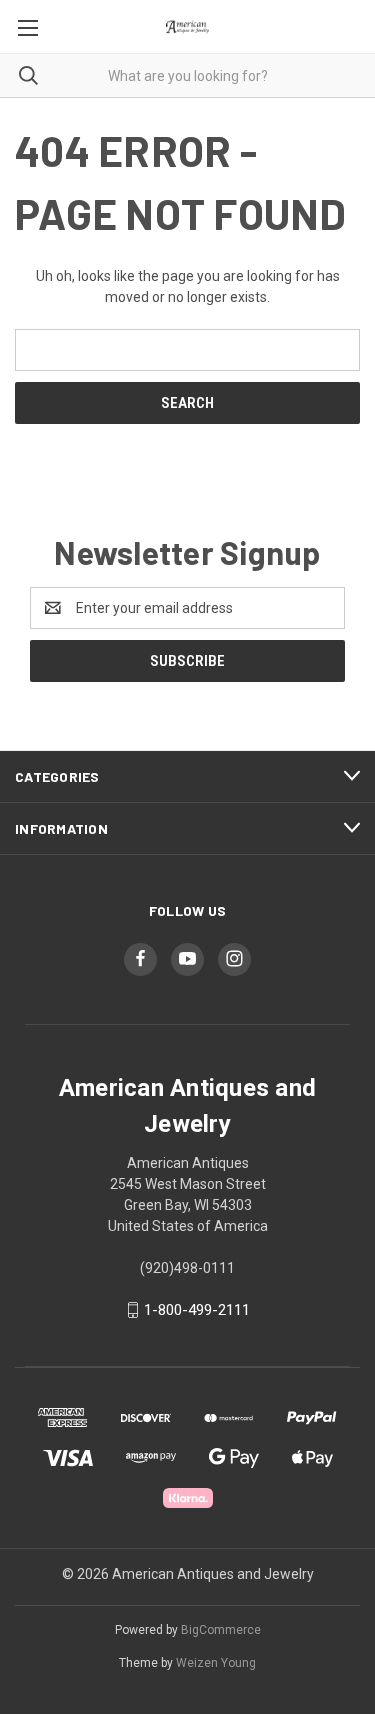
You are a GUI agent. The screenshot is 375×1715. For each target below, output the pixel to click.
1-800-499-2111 (197, 1310)
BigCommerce (221, 1630)
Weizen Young (216, 1663)
